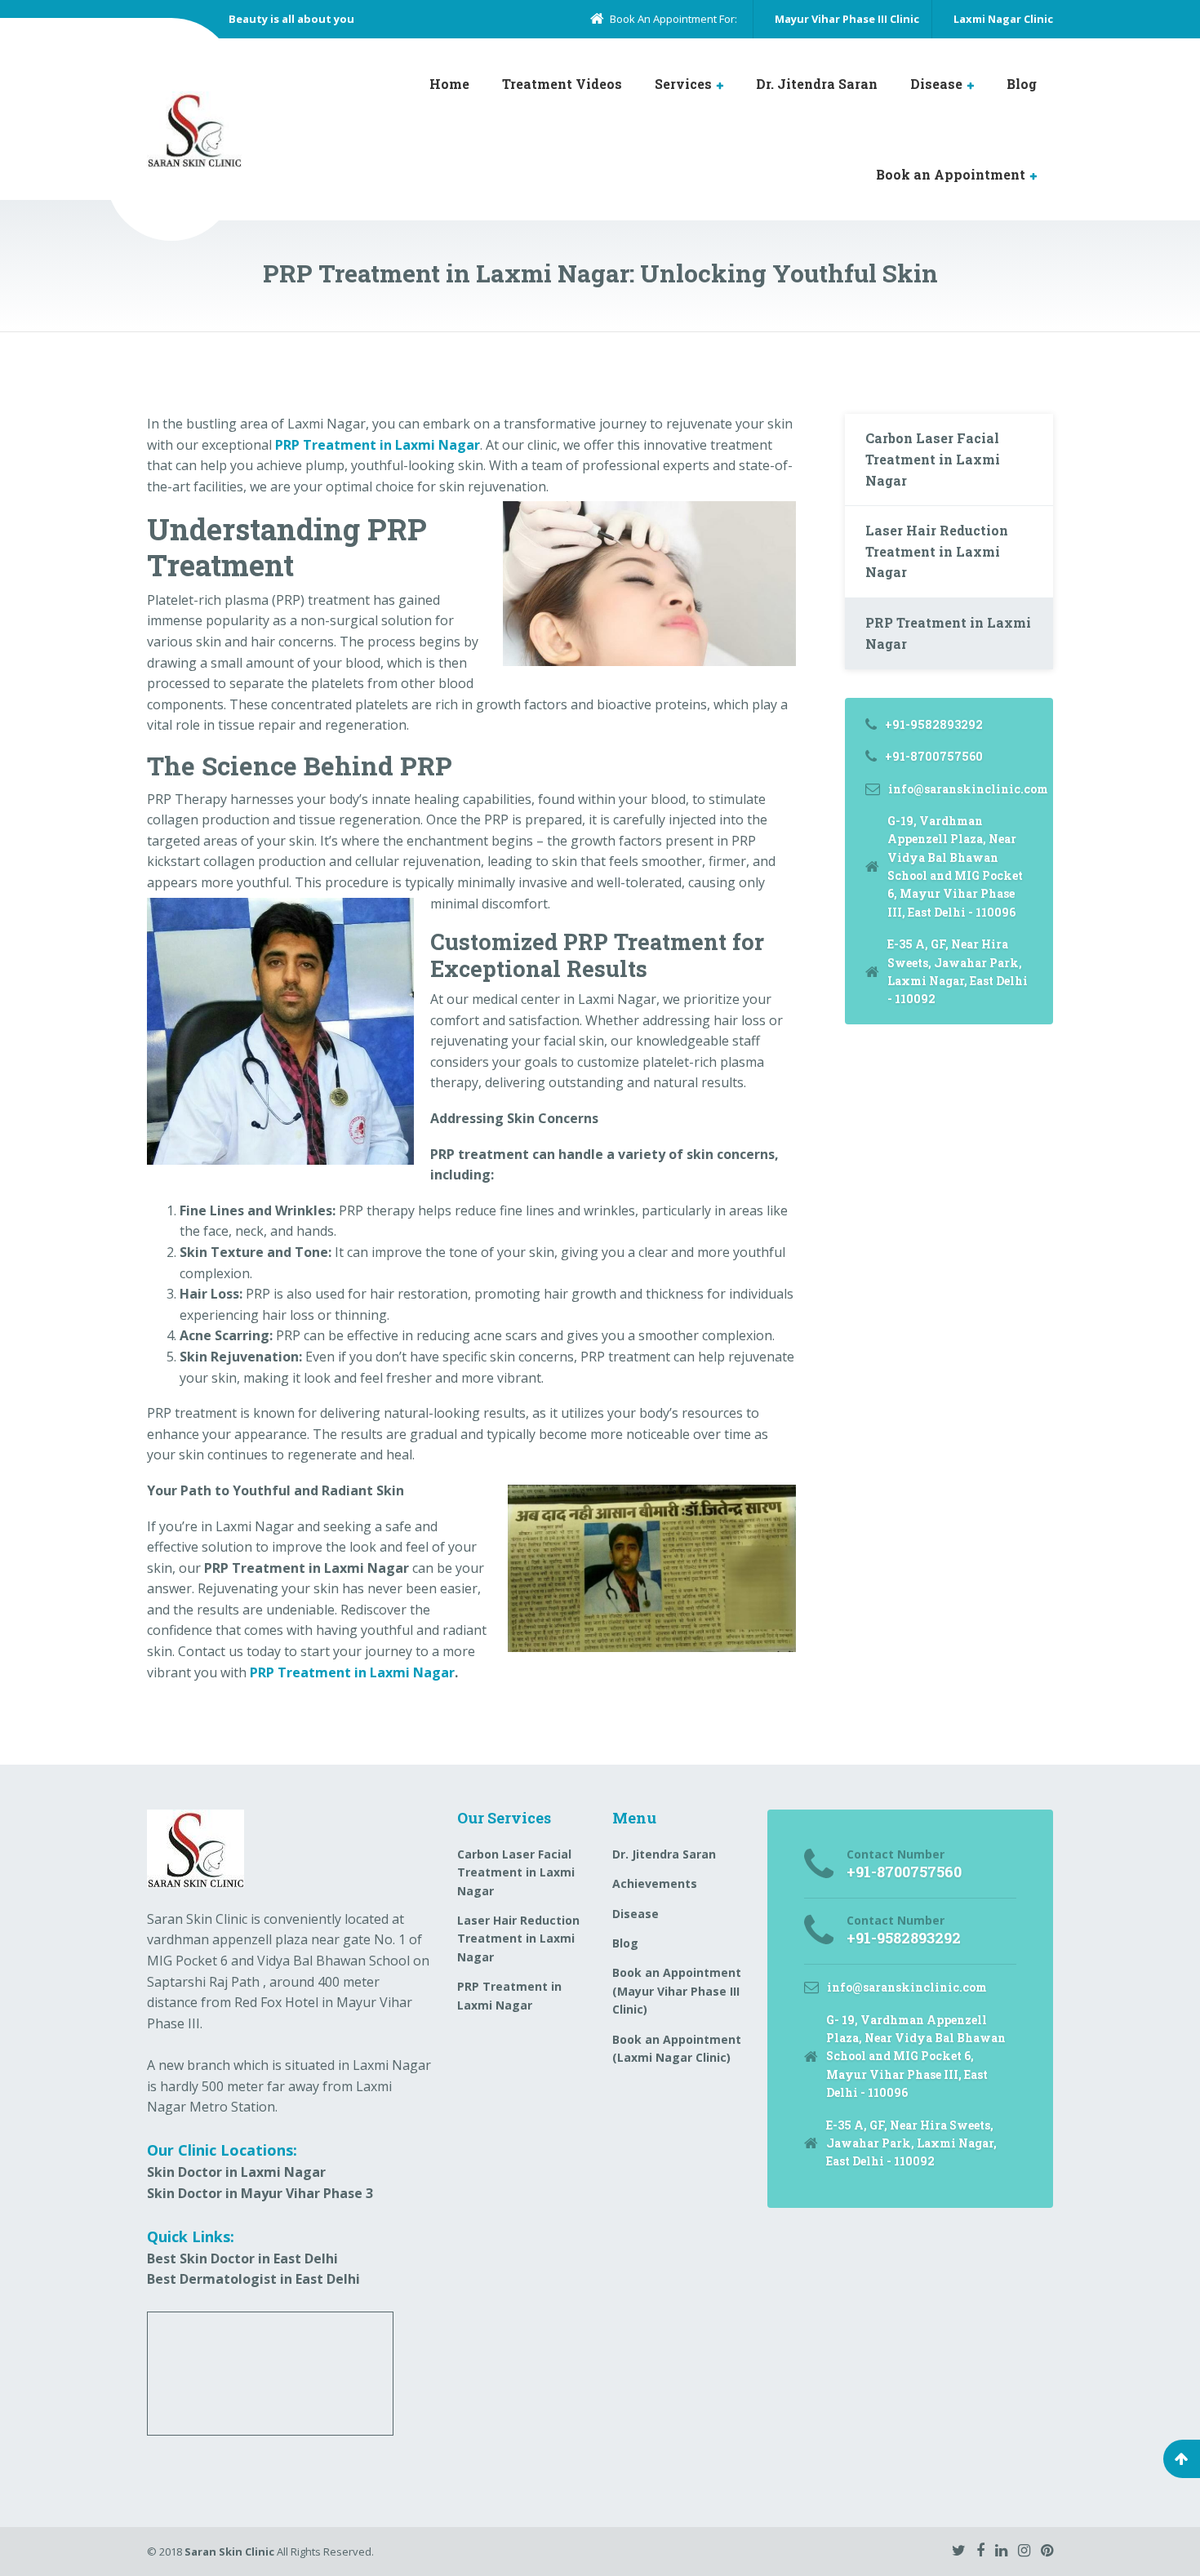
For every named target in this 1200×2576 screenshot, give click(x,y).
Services (683, 84)
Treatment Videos (562, 84)
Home (449, 84)
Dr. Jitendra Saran (817, 84)
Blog (1022, 84)
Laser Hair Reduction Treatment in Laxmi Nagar (937, 551)
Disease (936, 84)
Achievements (655, 1883)
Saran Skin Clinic (229, 2552)
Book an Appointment (951, 174)
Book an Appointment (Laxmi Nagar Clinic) (677, 2048)
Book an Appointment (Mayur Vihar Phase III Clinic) (677, 1991)
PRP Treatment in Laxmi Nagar (352, 1672)
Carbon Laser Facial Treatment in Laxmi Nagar (933, 459)
